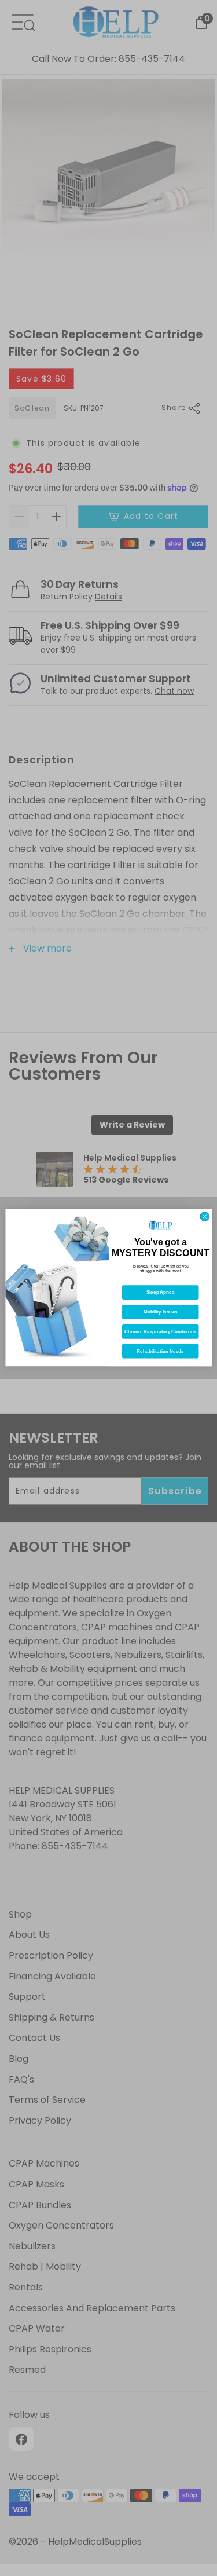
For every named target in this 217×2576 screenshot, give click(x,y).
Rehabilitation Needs (160, 1351)
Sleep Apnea (160, 1293)
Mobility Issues (160, 1312)
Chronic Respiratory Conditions (160, 1332)
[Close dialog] (204, 1217)
